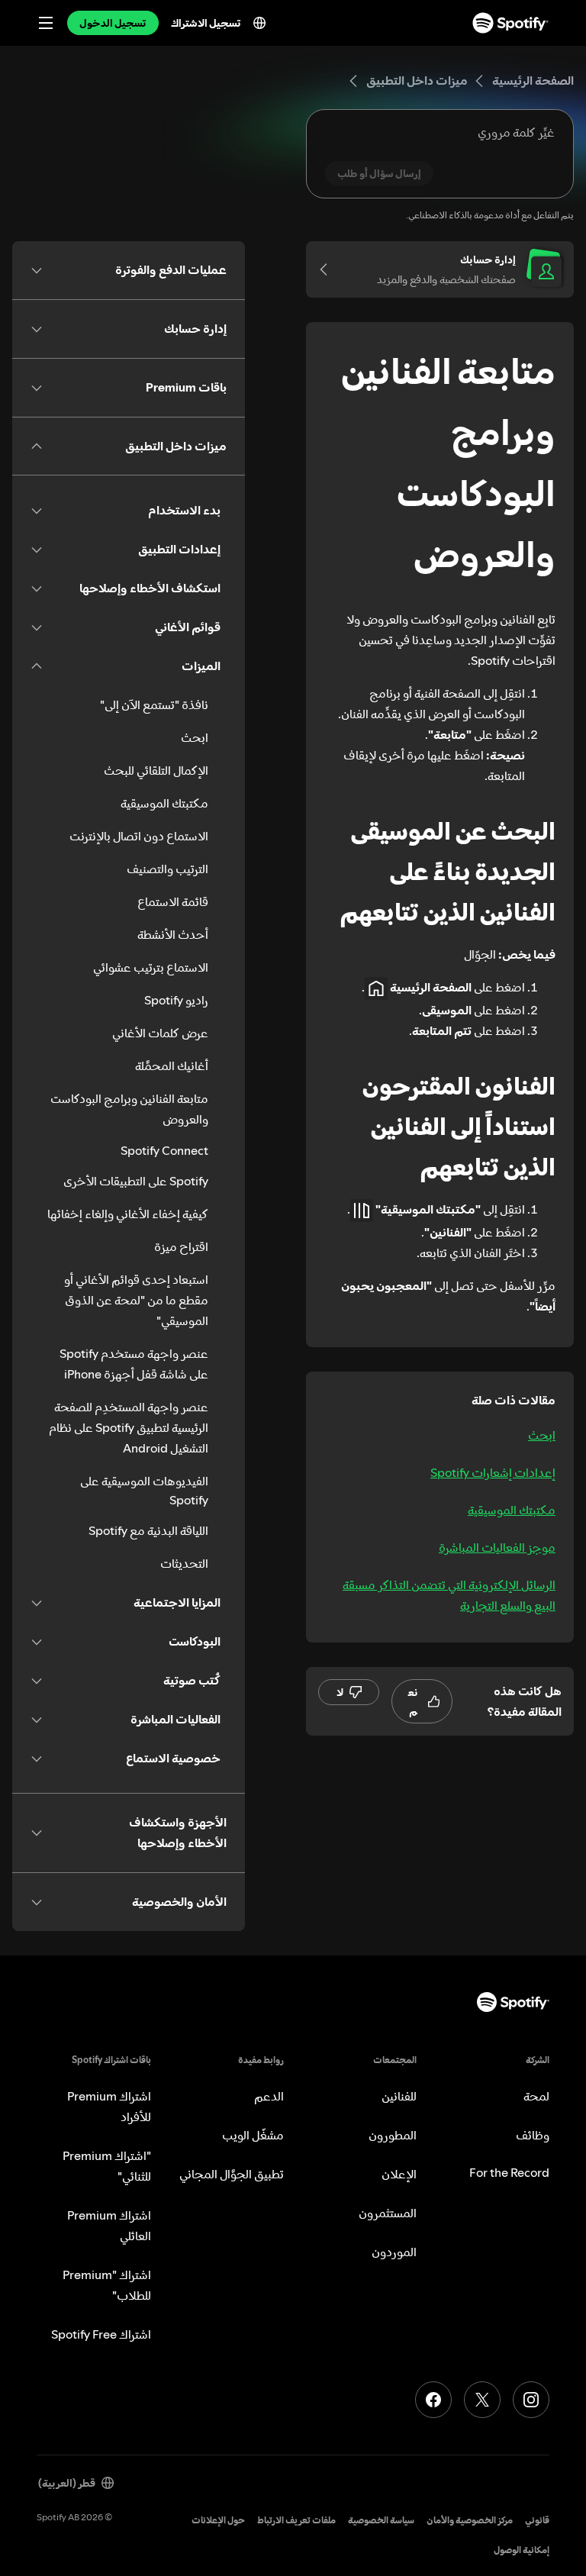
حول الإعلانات (218, 2520)
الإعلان (399, 2174)
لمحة (536, 2096)
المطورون (393, 2135)
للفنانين (399, 2096)
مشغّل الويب (253, 2135)
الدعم (269, 2096)
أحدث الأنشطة (173, 934)
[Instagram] (531, 2400)
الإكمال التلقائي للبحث (156, 770)
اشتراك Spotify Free (101, 2334)
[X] (482, 2400)
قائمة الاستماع (173, 901)
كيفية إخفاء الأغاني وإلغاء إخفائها (128, 1214)
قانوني (537, 2520)
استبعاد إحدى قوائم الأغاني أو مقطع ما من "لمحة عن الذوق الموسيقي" (136, 1300)
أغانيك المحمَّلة (172, 1066)
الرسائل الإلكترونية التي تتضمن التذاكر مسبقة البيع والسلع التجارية (449, 1595)
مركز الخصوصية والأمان (470, 2520)
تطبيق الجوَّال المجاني (232, 2174)
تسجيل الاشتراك (206, 23)
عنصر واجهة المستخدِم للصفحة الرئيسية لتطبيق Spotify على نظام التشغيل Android (129, 1427)
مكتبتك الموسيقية (512, 1510)
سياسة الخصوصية (381, 2520)
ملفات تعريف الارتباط (296, 2520)
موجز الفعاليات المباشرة (497, 1547)
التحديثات (184, 1563)
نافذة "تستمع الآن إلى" (154, 704)
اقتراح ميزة (181, 1246)
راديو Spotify (176, 1000)
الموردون (394, 2252)
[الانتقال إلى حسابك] (329, 269)
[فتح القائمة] (46, 23)
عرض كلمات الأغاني (160, 1033)
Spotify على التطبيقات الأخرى (136, 1181)
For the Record (509, 2172)
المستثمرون (388, 2213)
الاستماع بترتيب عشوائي (151, 967)
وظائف (533, 2135)
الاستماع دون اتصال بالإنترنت (139, 836)
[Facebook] (433, 2400)
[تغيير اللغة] (259, 23)
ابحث (542, 1435)
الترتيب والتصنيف (167, 869)
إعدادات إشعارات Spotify (493, 1472)
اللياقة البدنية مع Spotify (148, 1530)
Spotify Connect (164, 1150)
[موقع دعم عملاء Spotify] (510, 23)
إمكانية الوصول (522, 2550)
